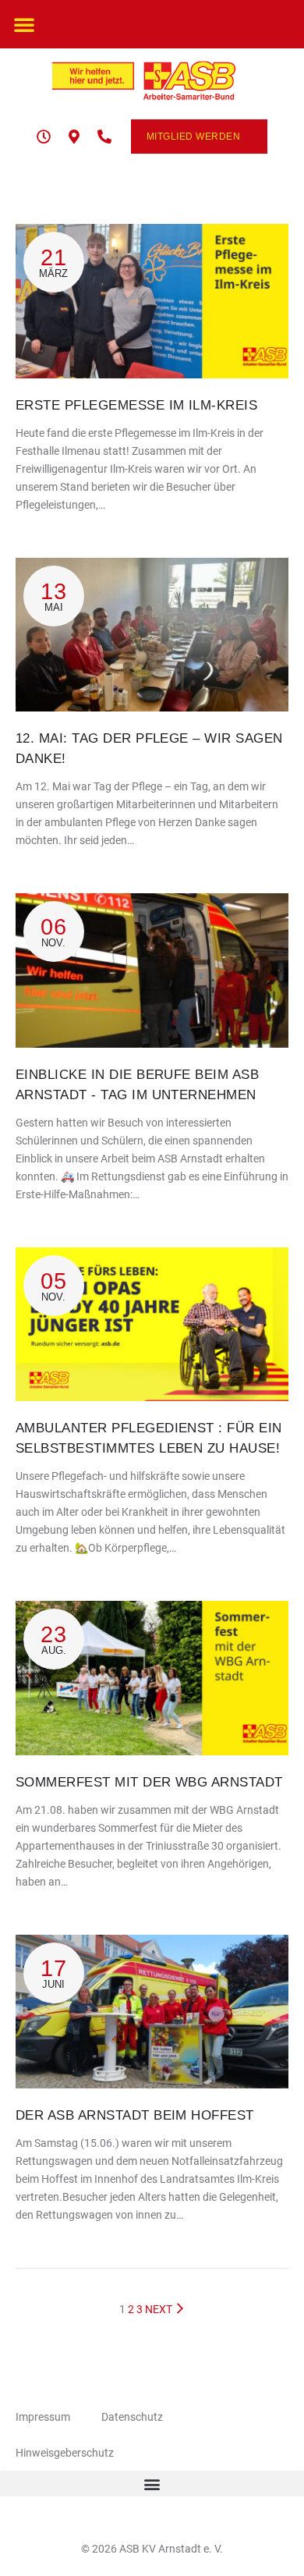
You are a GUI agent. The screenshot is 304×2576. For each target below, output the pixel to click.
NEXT (160, 2309)
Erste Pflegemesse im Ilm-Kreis (136, 405)
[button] (24, 24)
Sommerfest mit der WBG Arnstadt (149, 1782)
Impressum (43, 2417)
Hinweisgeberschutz (65, 2453)
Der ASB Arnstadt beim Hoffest (135, 2115)
